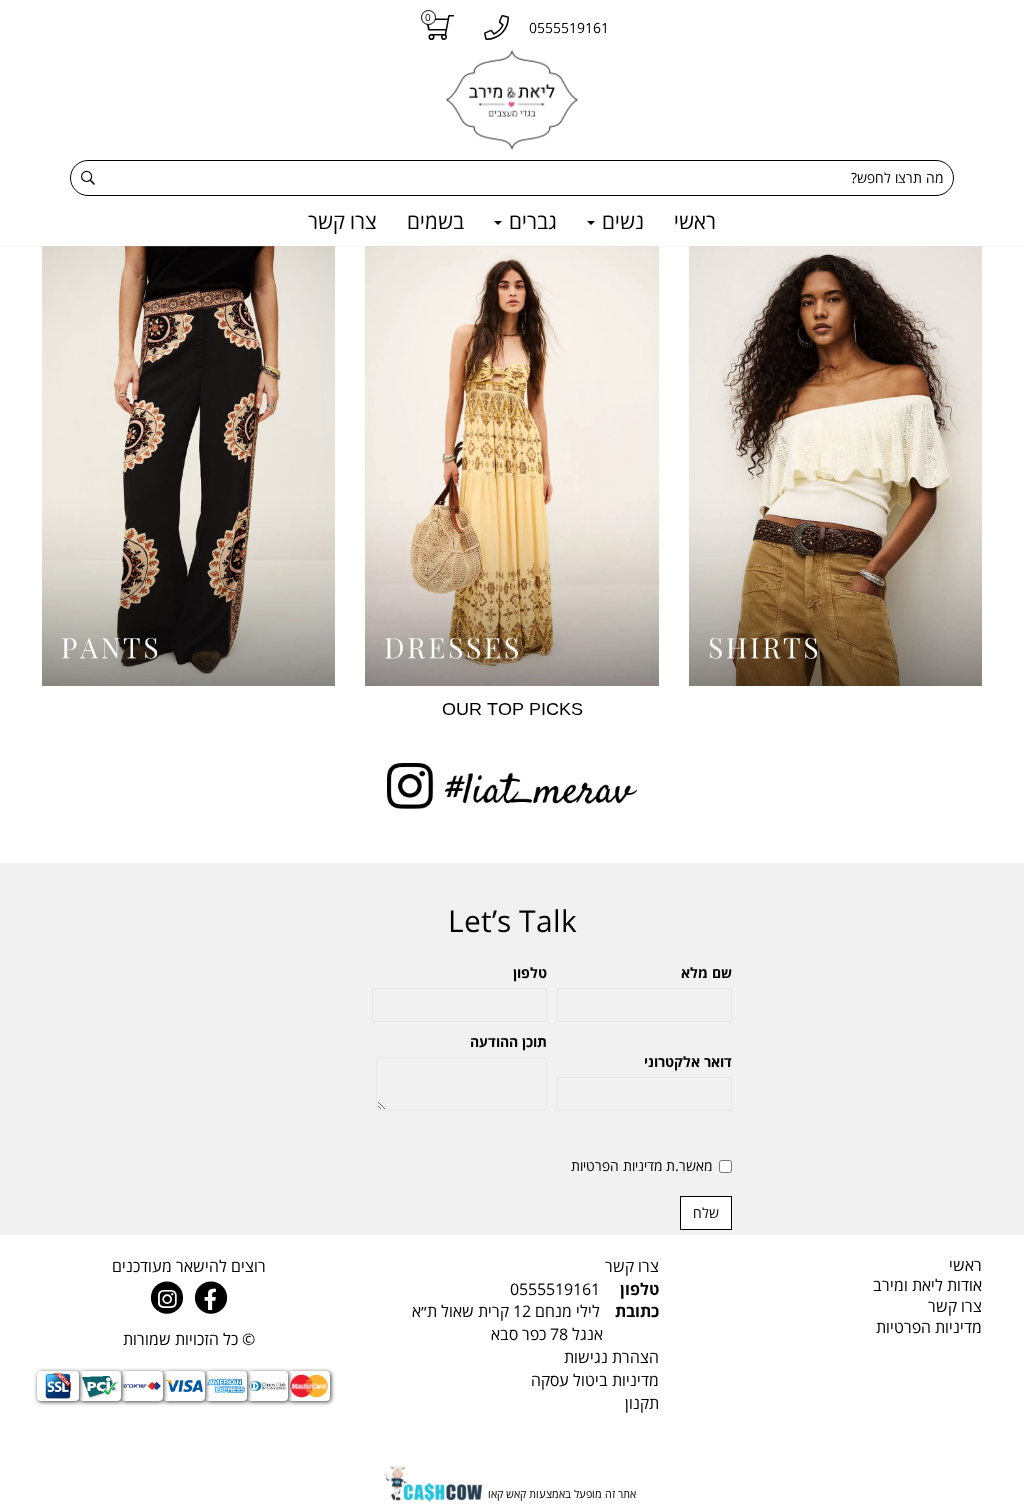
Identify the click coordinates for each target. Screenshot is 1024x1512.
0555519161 (555, 1289)
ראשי (695, 221)
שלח (706, 1212)
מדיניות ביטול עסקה (595, 1380)
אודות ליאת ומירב (927, 1285)
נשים (620, 221)
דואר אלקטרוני (688, 1061)
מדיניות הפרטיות (929, 1327)
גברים (530, 221)
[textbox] (511, 1323)
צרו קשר (342, 221)
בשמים (435, 221)
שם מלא (706, 972)
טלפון (530, 972)
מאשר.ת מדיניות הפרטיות (641, 1165)
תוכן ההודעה (508, 1041)
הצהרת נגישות (611, 1357)
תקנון (642, 1403)
